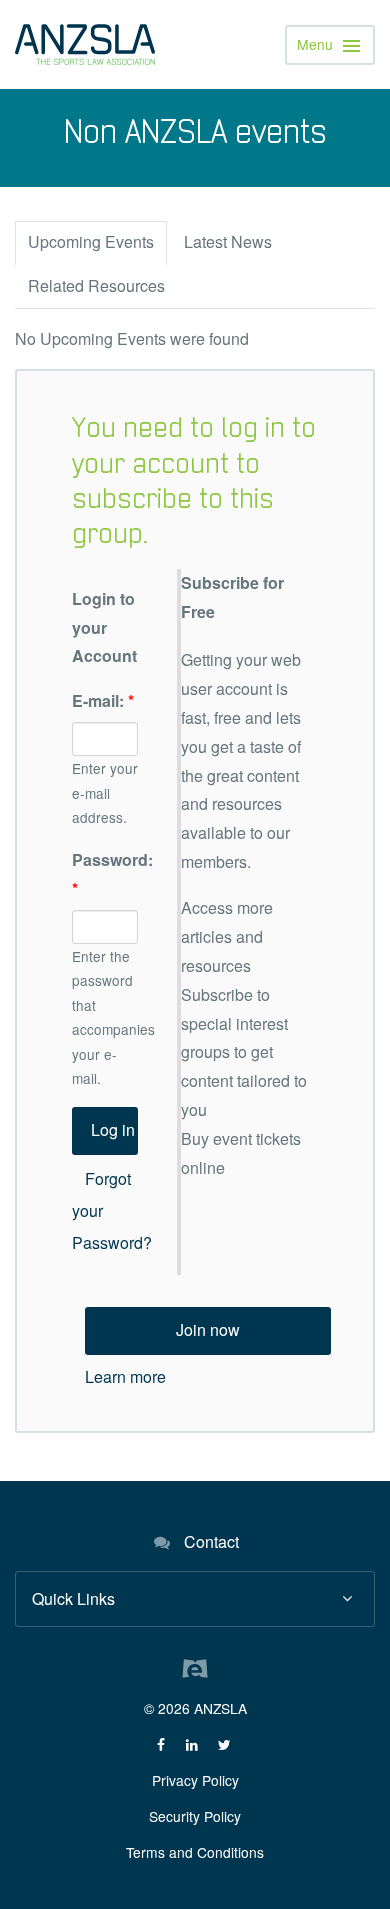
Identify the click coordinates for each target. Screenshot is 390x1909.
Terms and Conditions (195, 1852)
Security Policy (195, 1816)
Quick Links (73, 1598)
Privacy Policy (195, 1780)
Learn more (125, 1376)
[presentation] (91, 243)
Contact (211, 1541)
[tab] (91, 243)
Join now (208, 1329)
